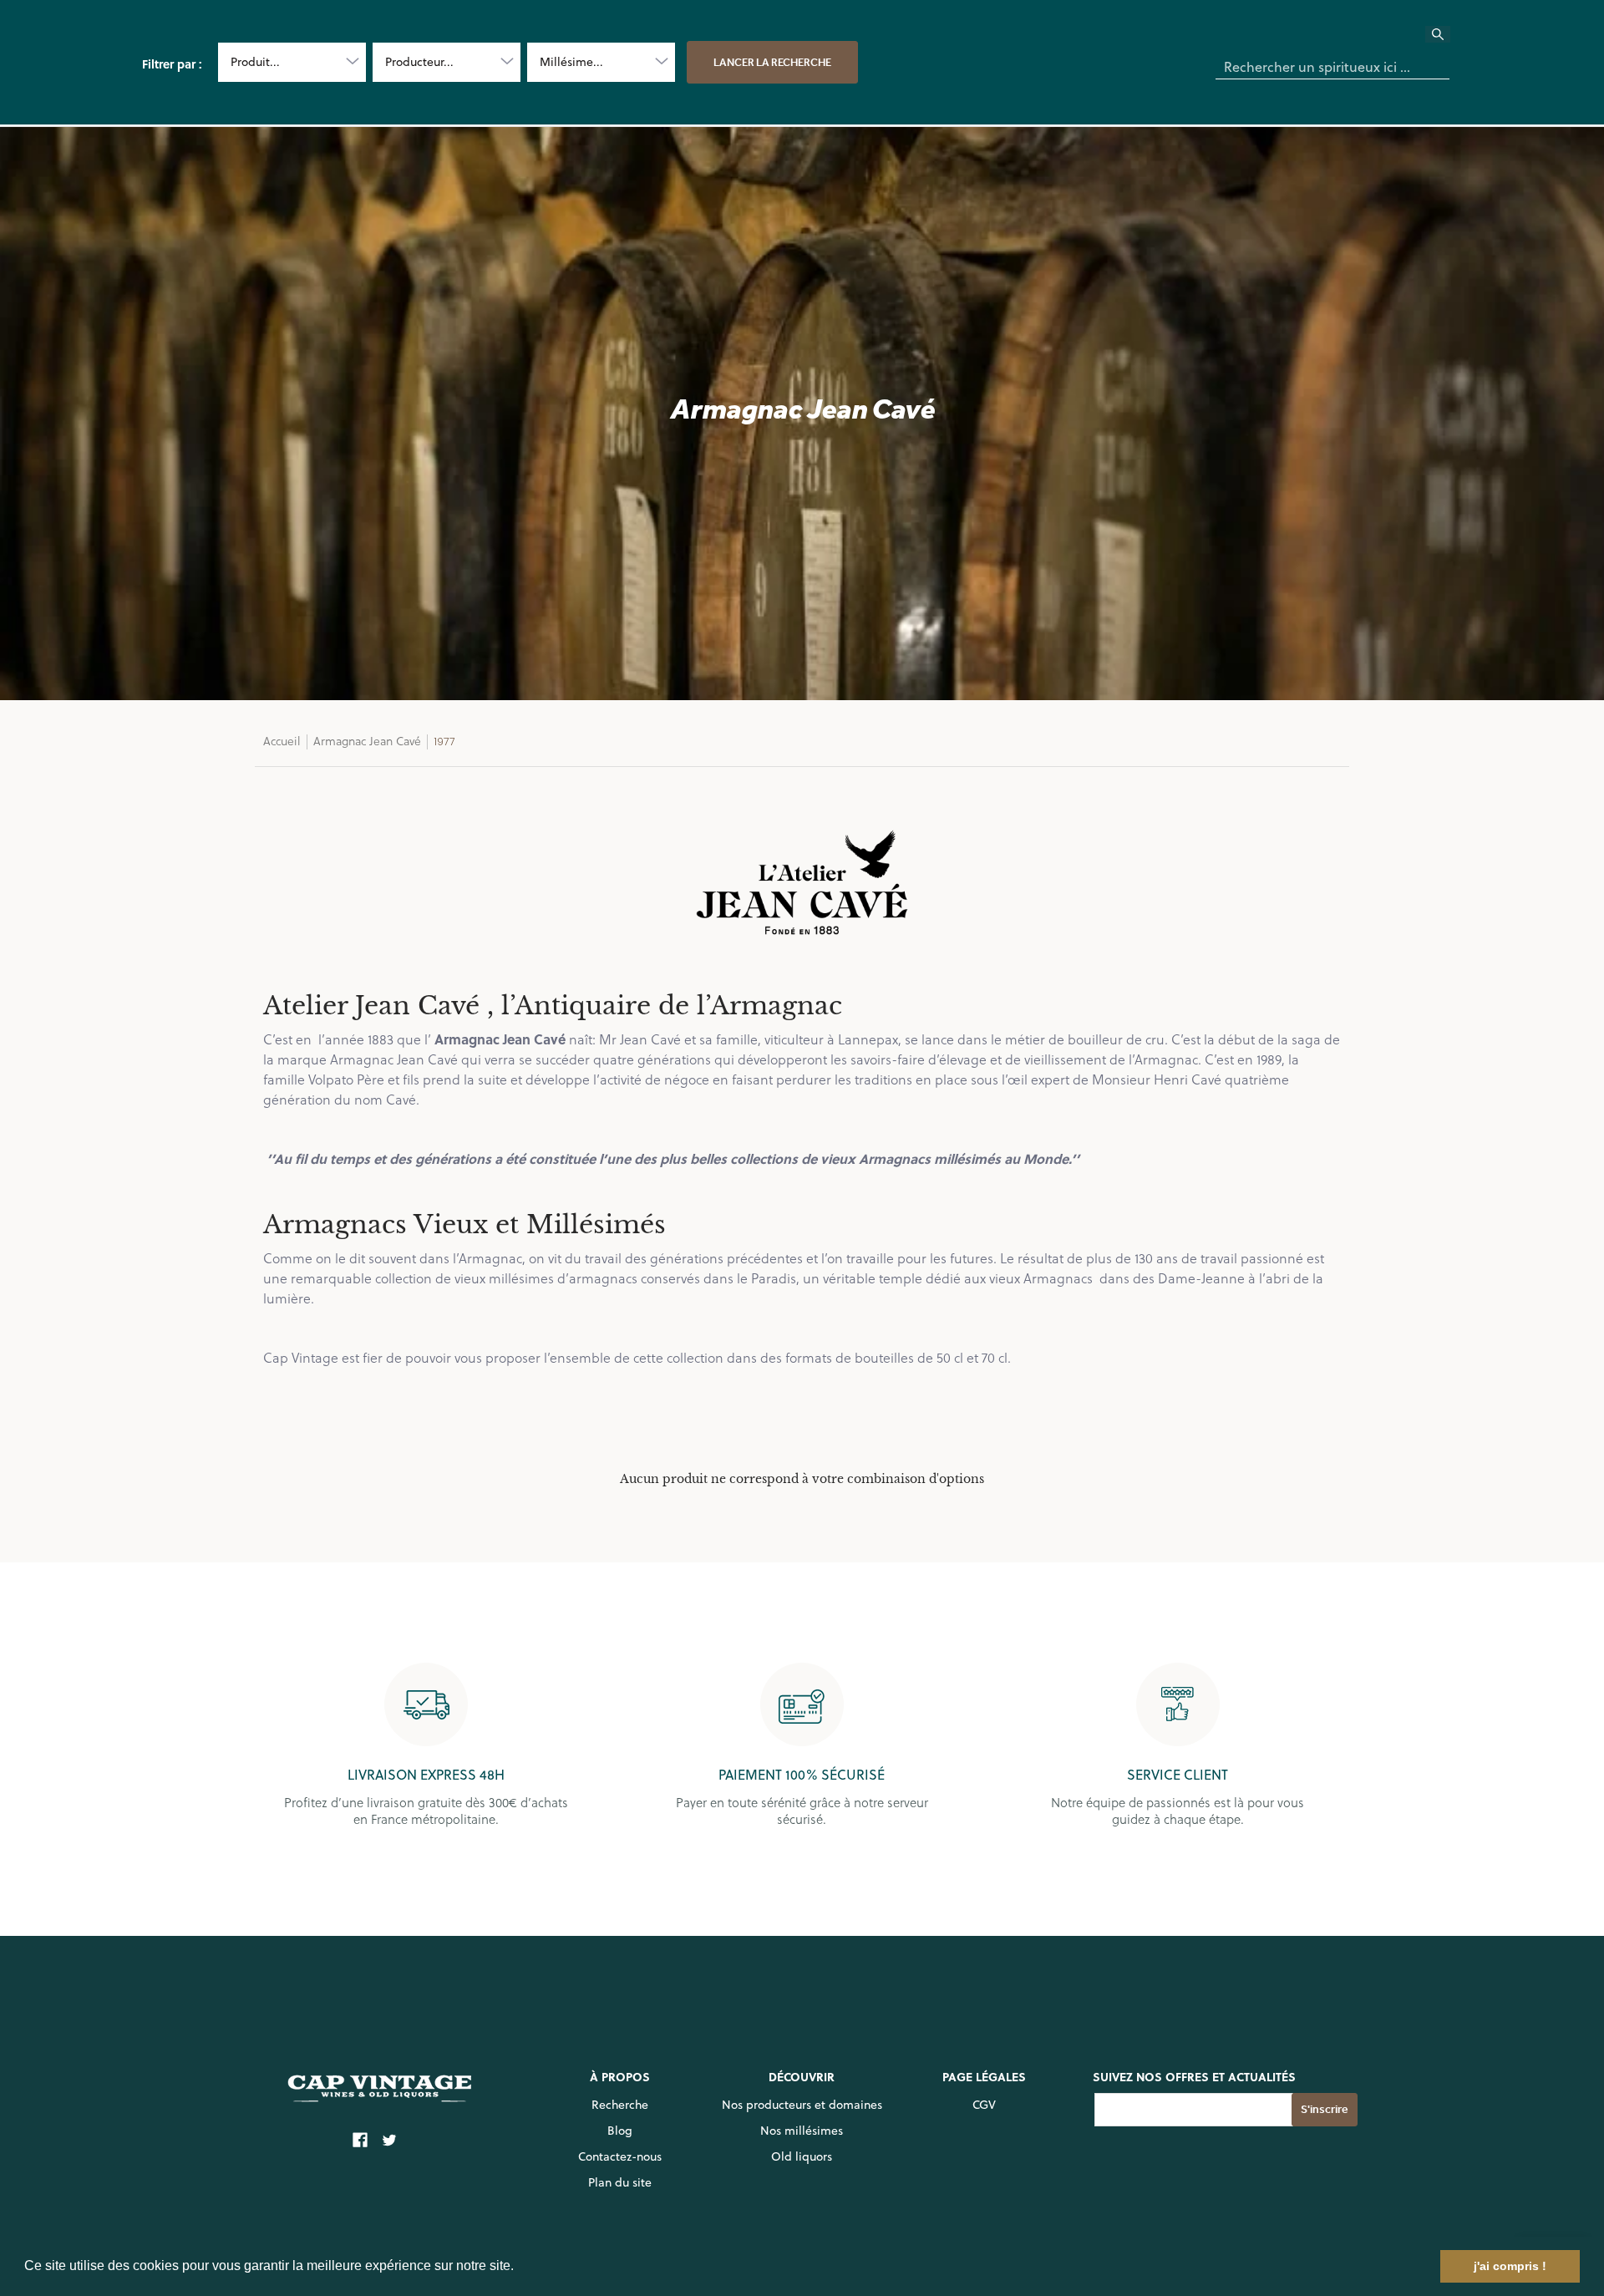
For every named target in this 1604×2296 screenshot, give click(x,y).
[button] (520, 2268)
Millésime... (571, 62)
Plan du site (620, 2182)
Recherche (620, 2105)
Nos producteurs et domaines (802, 2105)
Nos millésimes (802, 2131)
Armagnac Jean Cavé (367, 741)
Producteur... (419, 62)
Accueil (282, 741)
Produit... (255, 62)
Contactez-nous (620, 2156)
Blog (620, 2131)
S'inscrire (1325, 2109)
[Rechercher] (1448, 39)
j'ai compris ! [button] (1510, 2266)
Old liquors (802, 2156)
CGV (984, 2105)
